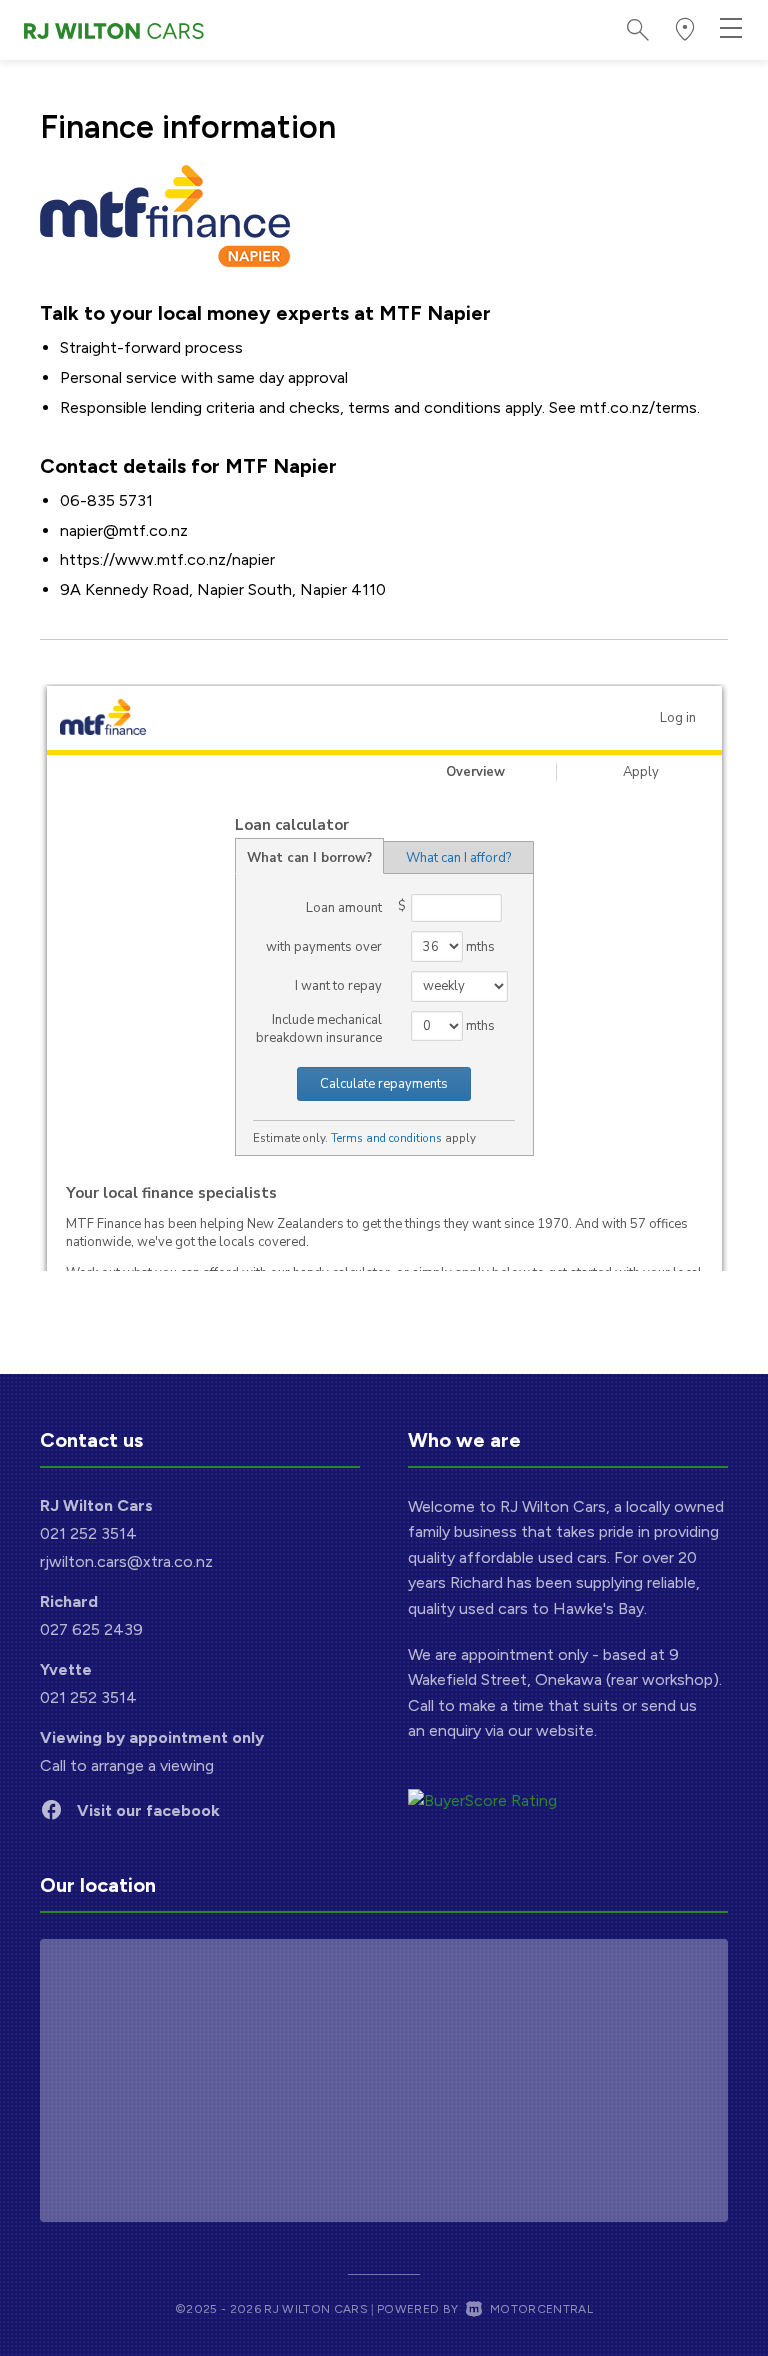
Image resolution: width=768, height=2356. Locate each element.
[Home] (114, 29)
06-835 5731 (106, 500)
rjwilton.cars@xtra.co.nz (126, 1561)
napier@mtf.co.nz (124, 530)
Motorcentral (541, 2309)
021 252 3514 (88, 1533)
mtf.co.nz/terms (638, 407)
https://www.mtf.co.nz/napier (167, 559)
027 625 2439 (91, 1629)
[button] (685, 30)
